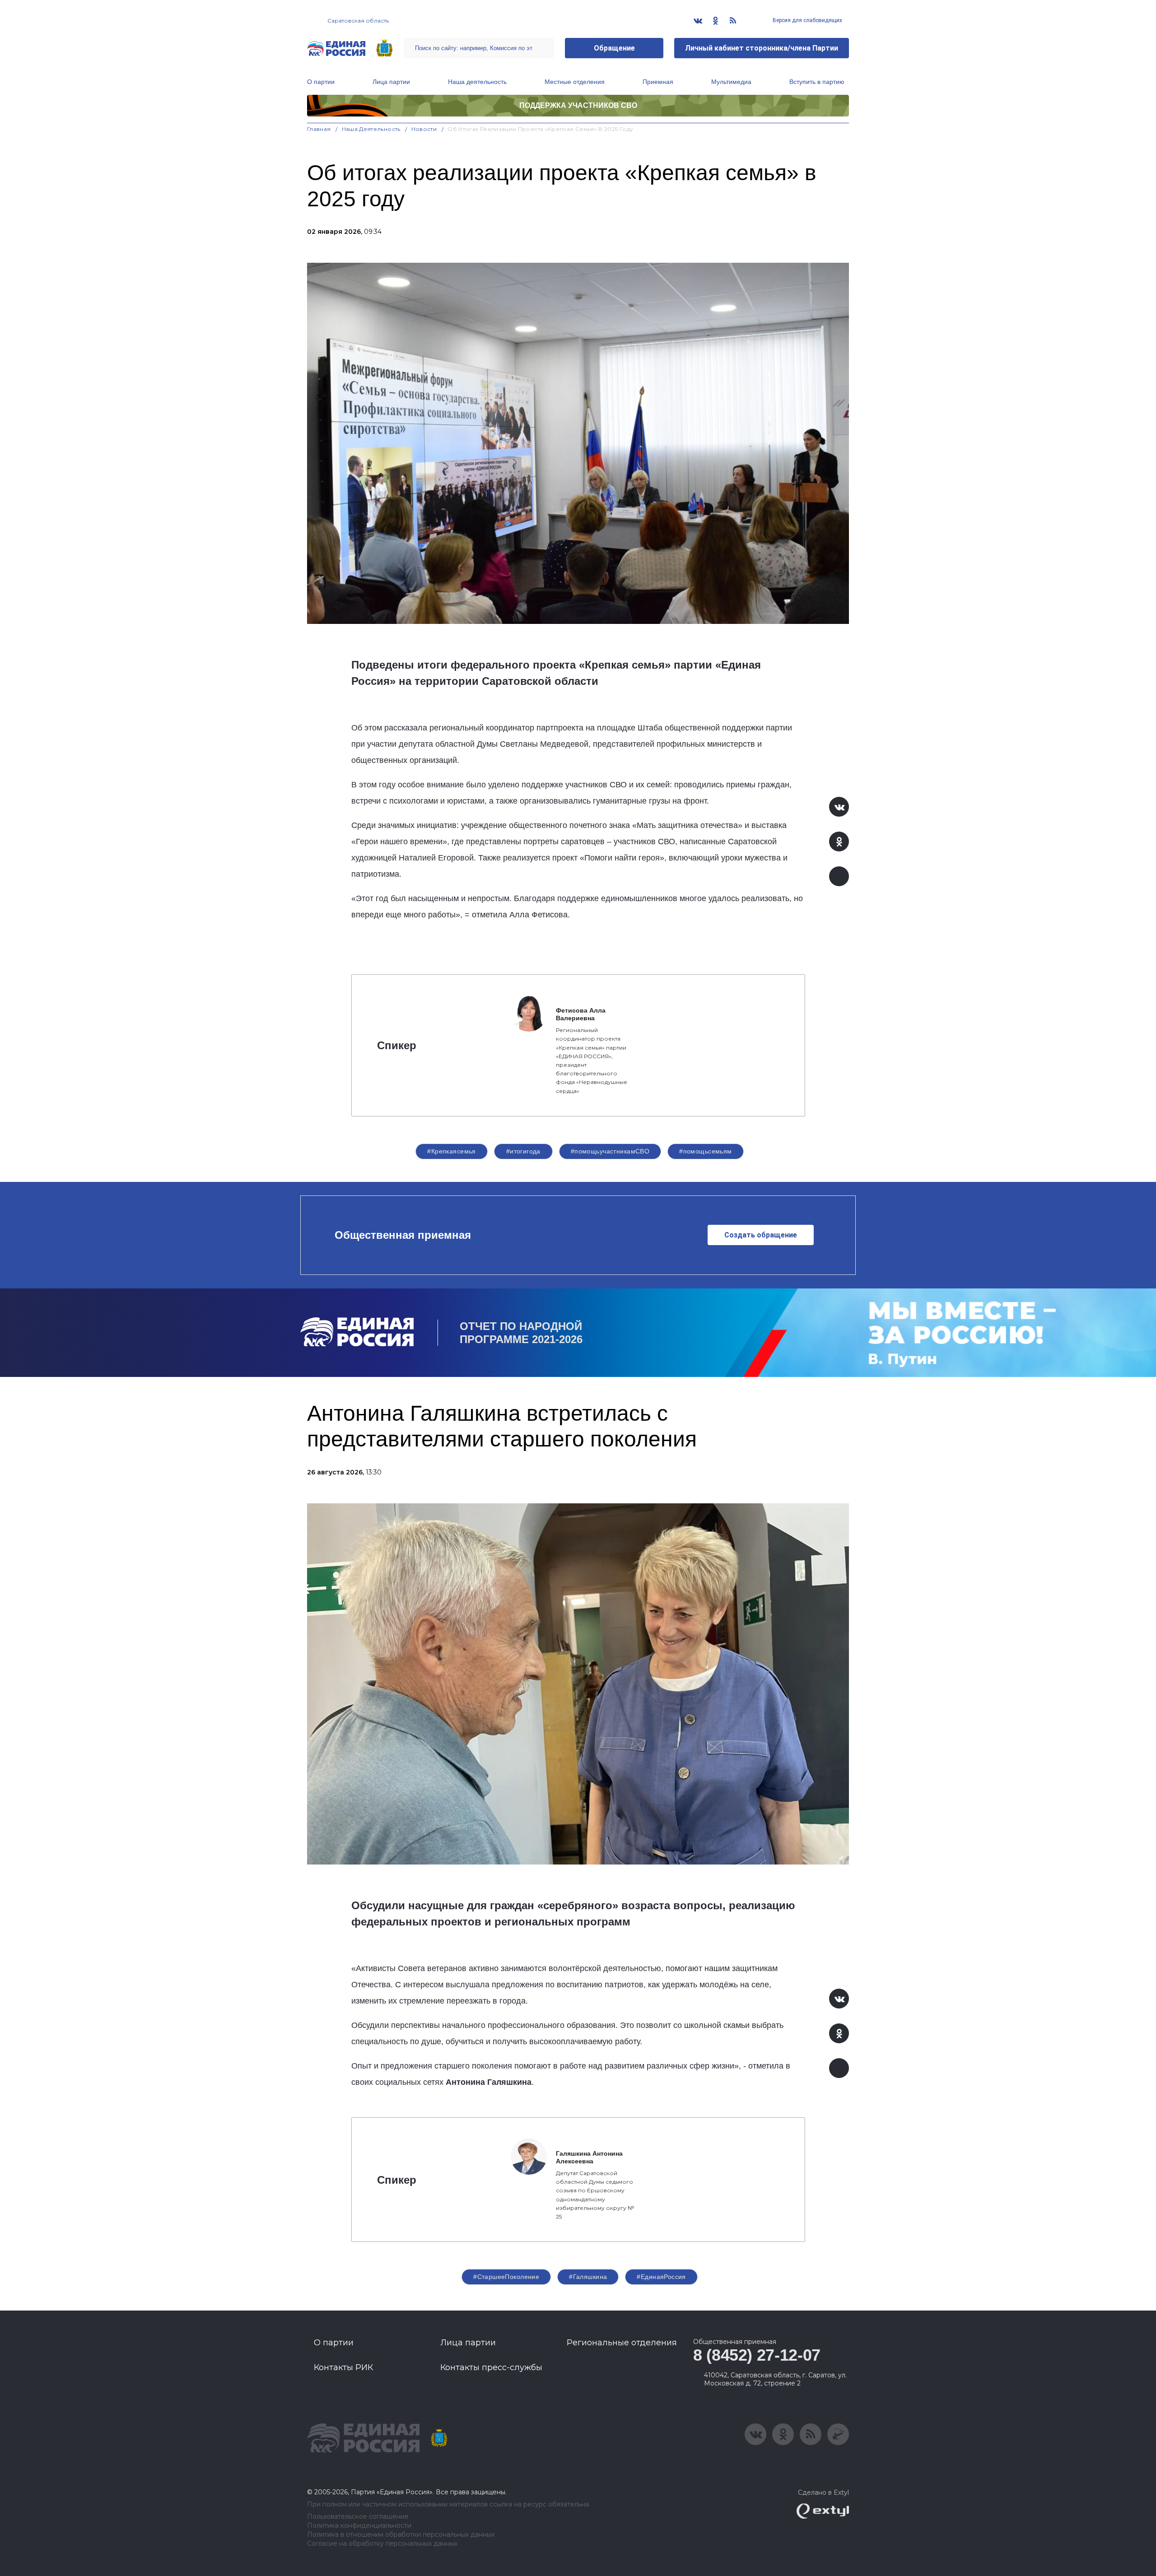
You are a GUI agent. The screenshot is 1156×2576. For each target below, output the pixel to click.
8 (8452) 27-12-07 (757, 2355)
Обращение (614, 48)
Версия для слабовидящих (807, 20)
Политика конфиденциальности (359, 2526)
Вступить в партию (817, 82)
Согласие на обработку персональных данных (382, 2544)
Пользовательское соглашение (358, 2517)
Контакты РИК (343, 2367)
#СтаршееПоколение (506, 2277)
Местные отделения (575, 82)
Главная (319, 129)
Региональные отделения (622, 2343)
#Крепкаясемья (451, 1151)
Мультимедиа (731, 82)
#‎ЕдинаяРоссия (661, 2277)
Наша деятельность (477, 82)
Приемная (658, 82)
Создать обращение (761, 1235)
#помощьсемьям (705, 1151)
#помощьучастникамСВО (610, 1151)
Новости (424, 129)
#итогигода (523, 1151)
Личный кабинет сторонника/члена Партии (762, 48)
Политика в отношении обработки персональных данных (401, 2535)
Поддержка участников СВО (578, 105)
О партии (321, 82)
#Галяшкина (588, 2277)
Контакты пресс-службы (491, 2367)
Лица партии (391, 82)
